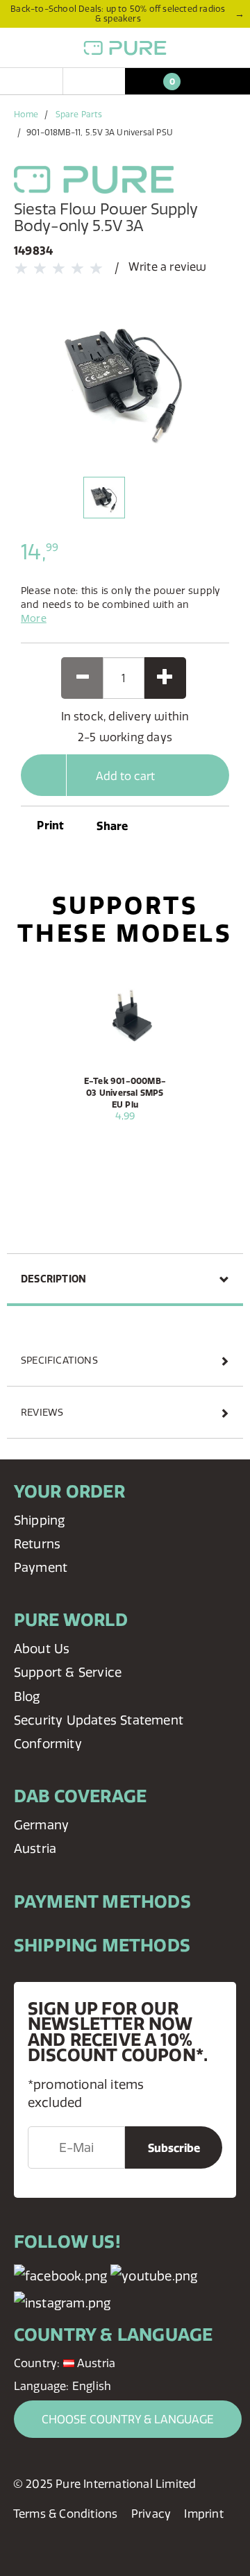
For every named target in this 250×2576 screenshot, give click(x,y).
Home (26, 114)
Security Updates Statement (99, 1720)
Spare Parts (79, 114)
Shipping (40, 1520)
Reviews (42, 1412)
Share (112, 826)
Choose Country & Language (128, 2419)
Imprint (203, 2514)
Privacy (151, 2514)
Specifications (59, 1360)
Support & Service (68, 1672)
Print (49, 825)
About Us (42, 1649)
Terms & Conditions (66, 2514)
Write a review (168, 266)
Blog (27, 1696)
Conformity (48, 1744)
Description (53, 1279)
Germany (41, 1825)
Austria (35, 1848)
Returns (37, 1544)
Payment (41, 1567)
